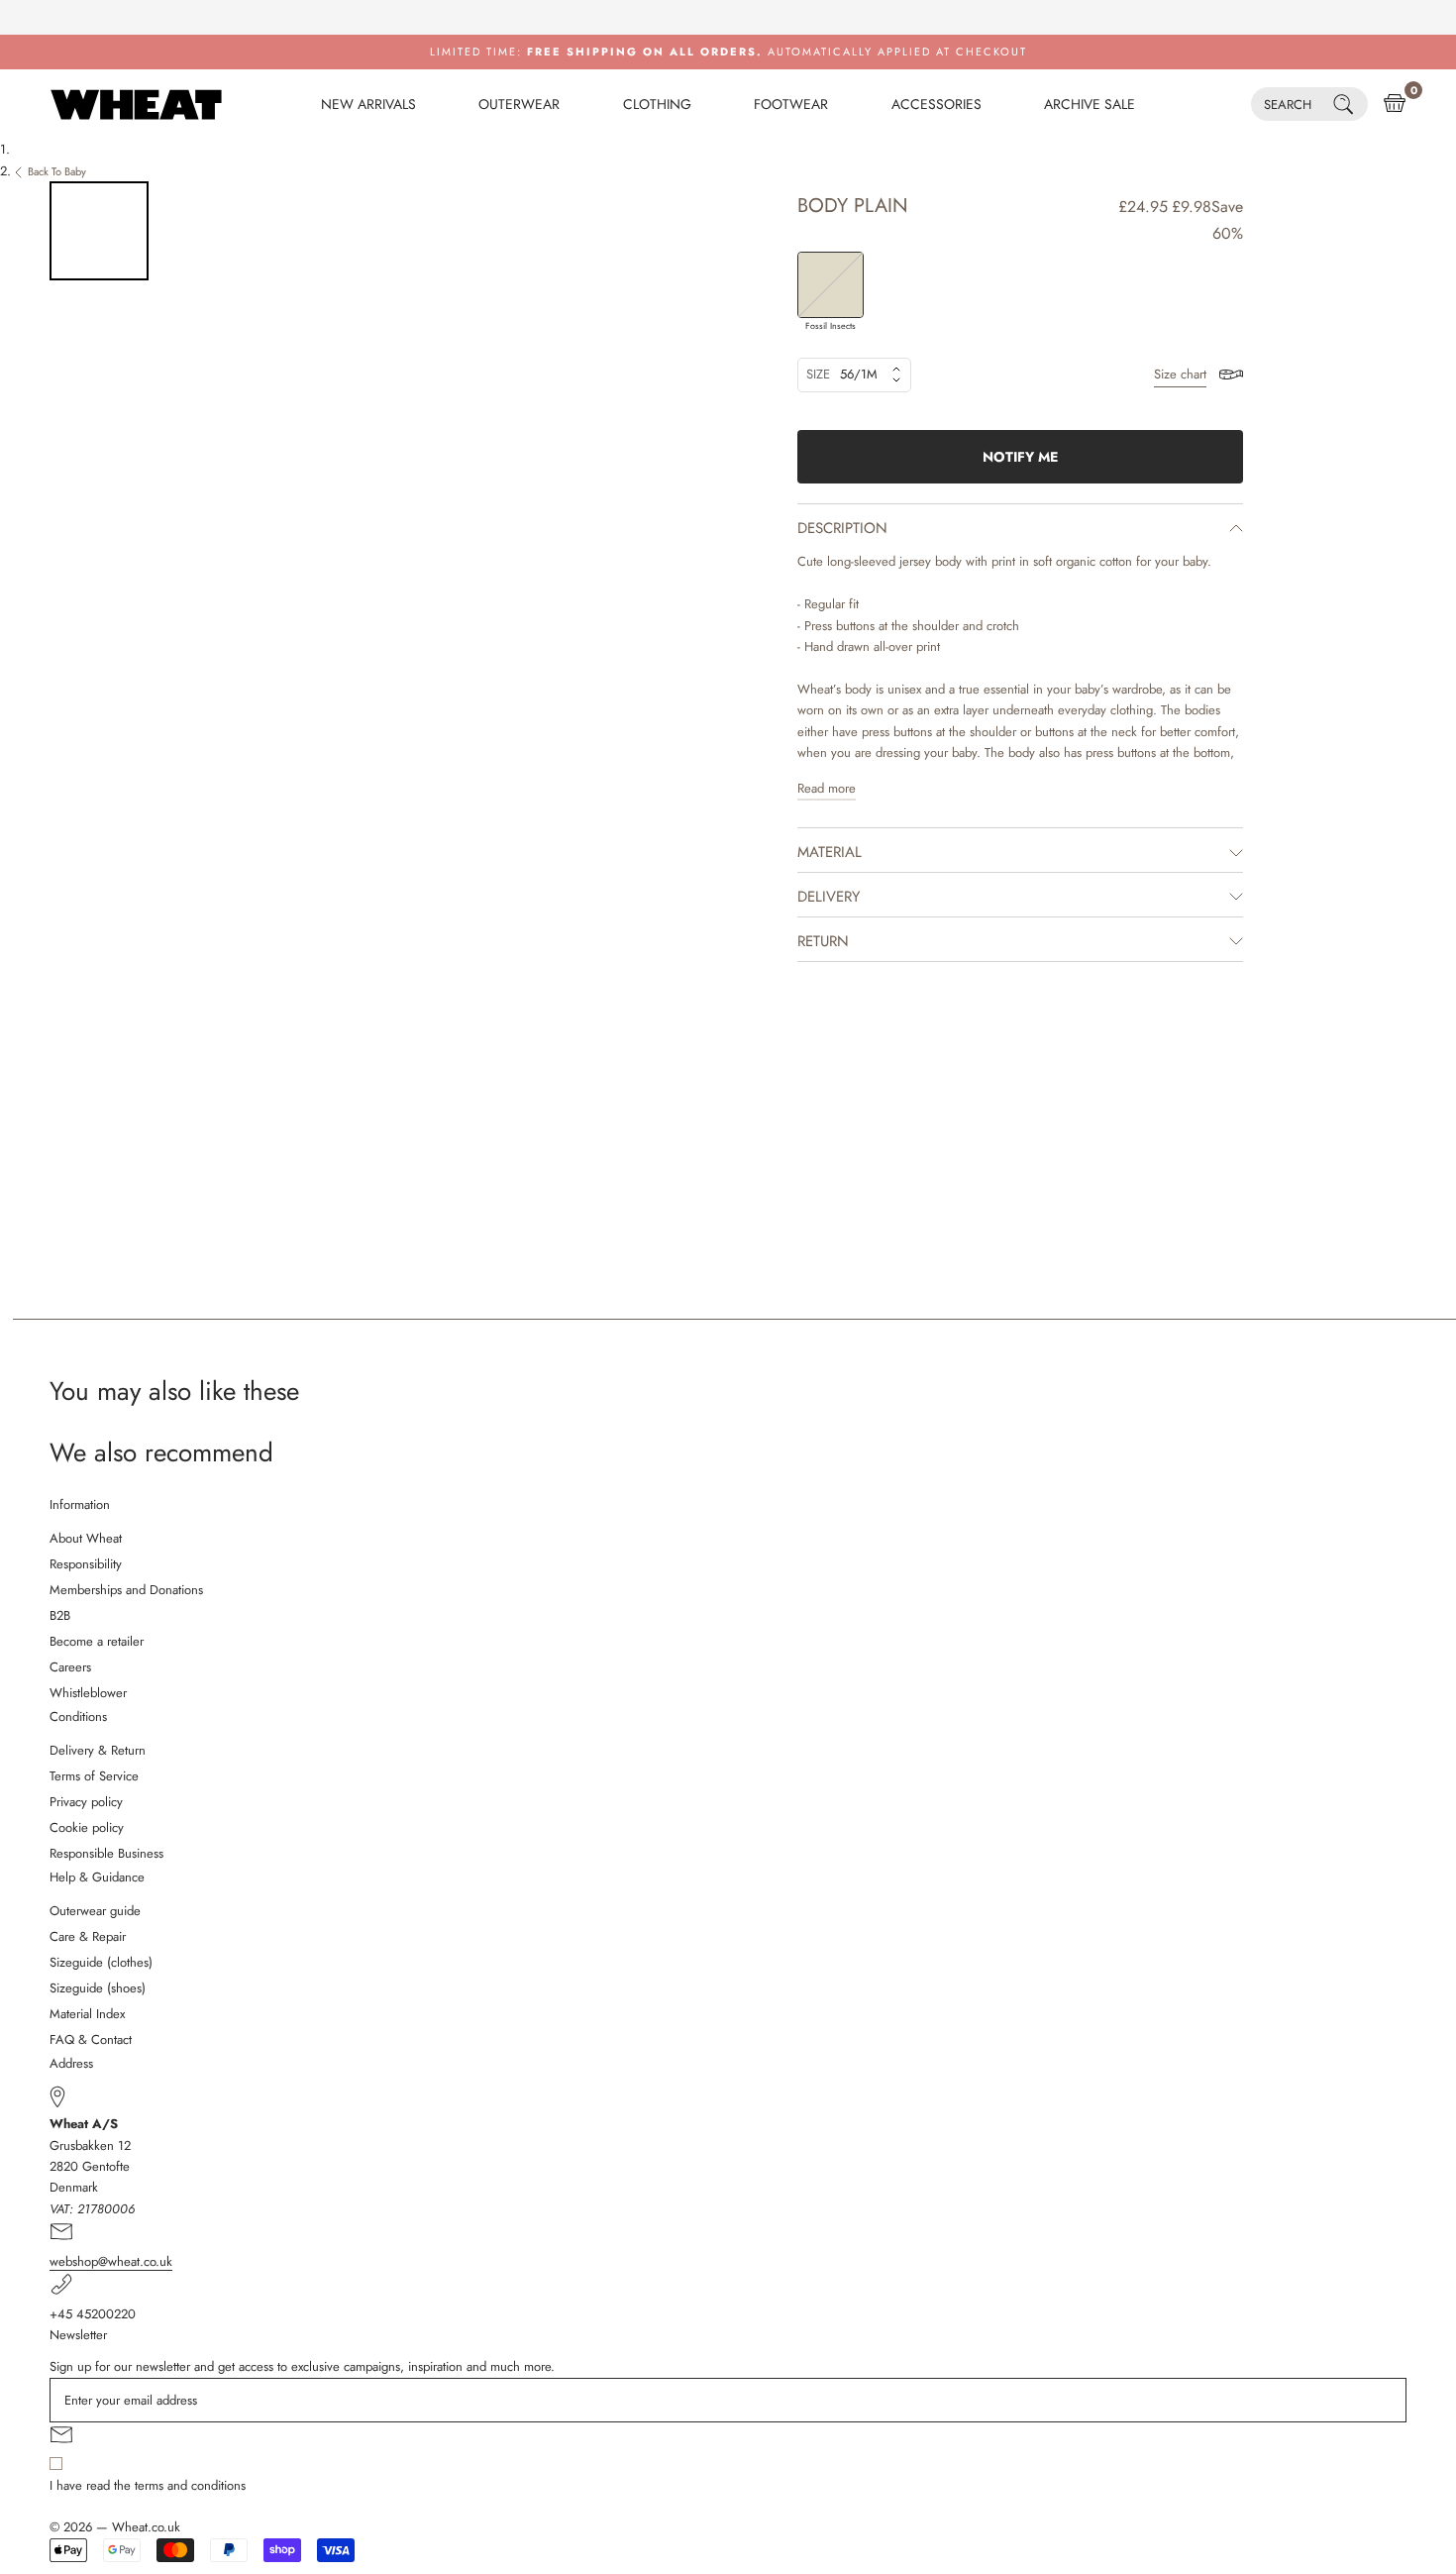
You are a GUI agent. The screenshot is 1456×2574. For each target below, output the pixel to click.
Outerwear (519, 104)
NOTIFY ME (1020, 457)
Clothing (657, 104)
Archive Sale (1090, 104)
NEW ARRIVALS (368, 104)
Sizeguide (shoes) (98, 1988)
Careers (70, 1667)
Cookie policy (87, 1827)
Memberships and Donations (126, 1590)
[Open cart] (1395, 104)
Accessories (936, 104)
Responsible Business (106, 1853)
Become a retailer (97, 1641)
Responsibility (86, 1564)
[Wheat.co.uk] (136, 104)
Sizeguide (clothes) (101, 1962)
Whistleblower (88, 1693)
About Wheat (86, 1538)
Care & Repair (88, 1936)
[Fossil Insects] (831, 285)
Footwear (791, 104)
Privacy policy (86, 1802)
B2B (60, 1615)
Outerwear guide (95, 1911)
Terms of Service (94, 1776)
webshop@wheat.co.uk (111, 2261)
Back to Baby (57, 171)
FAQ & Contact (91, 2039)
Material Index (87, 2014)
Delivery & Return (98, 1750)
